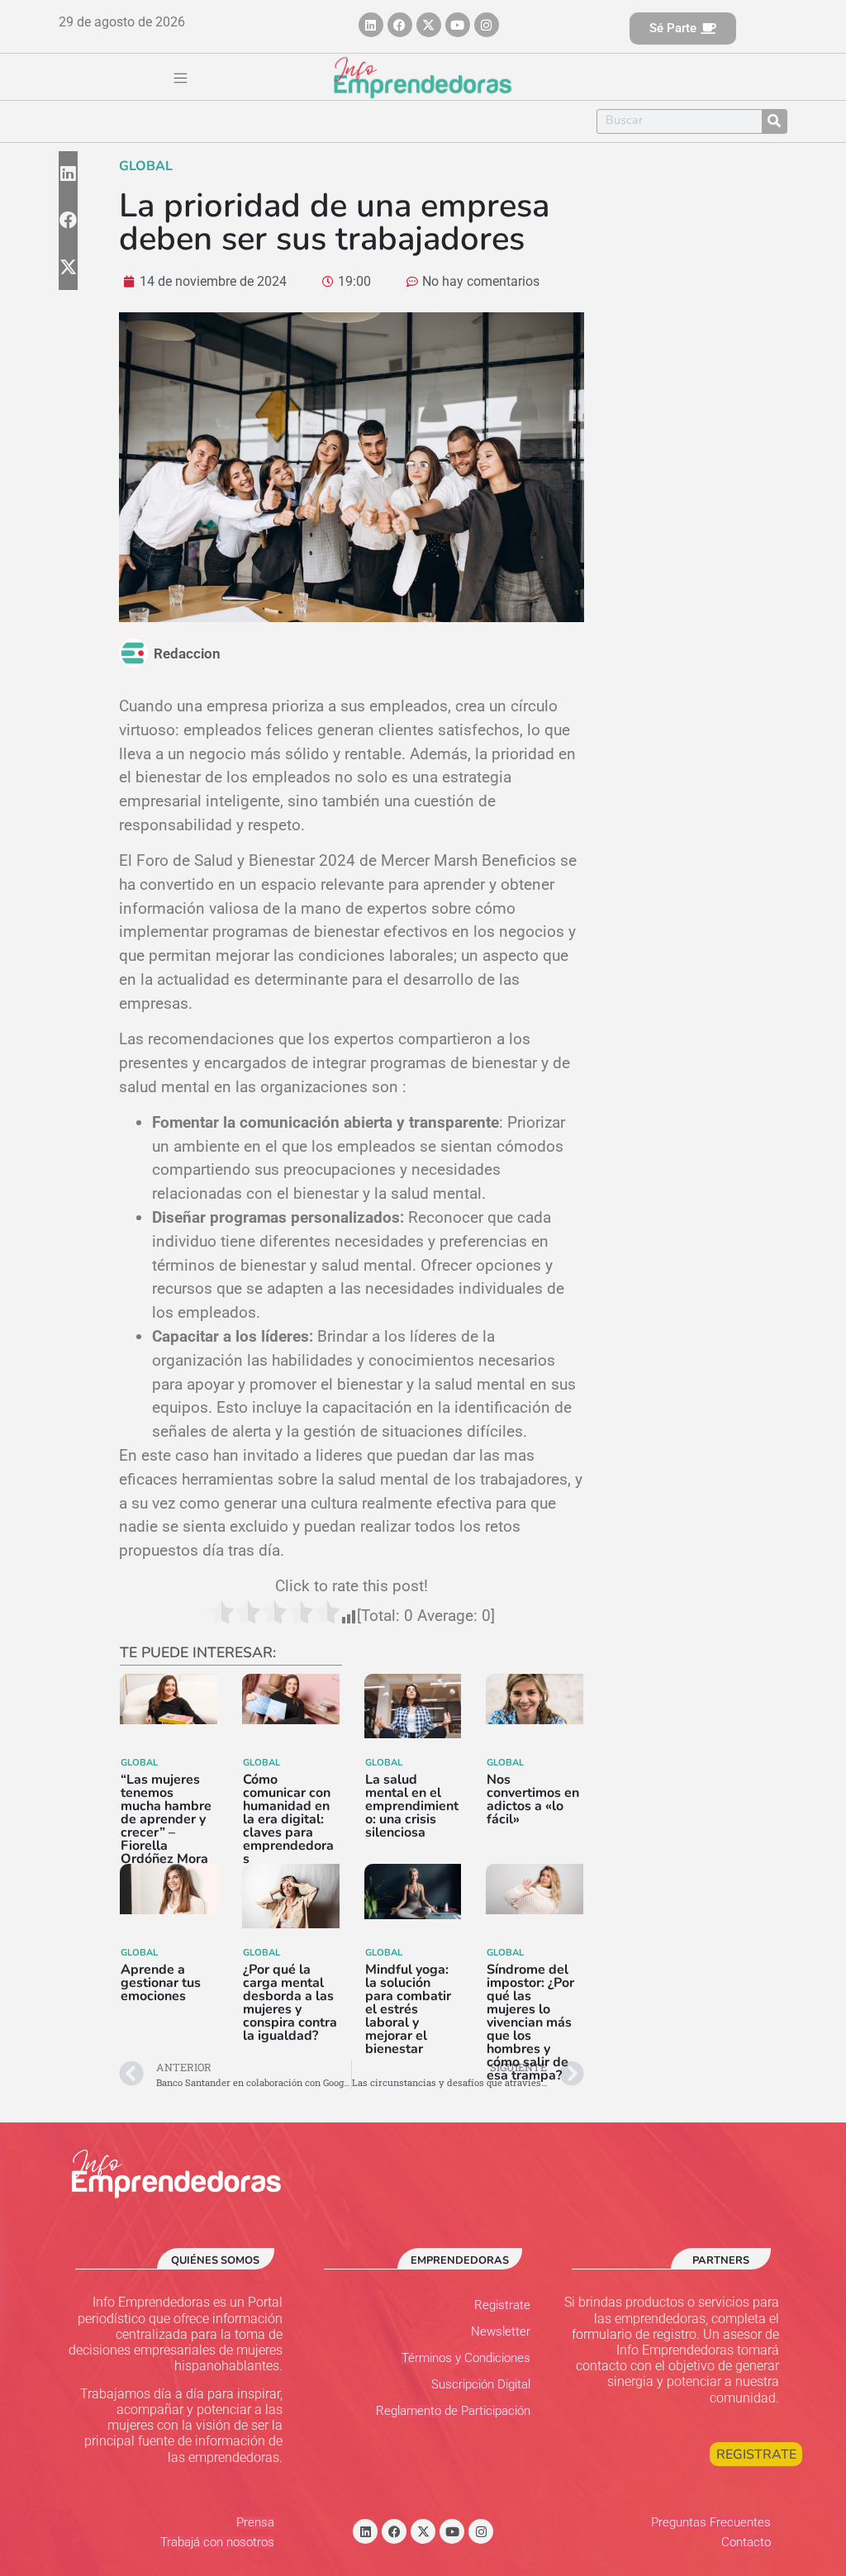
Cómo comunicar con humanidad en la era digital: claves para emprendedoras (288, 1819)
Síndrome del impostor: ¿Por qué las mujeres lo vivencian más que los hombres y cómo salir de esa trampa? (530, 2022)
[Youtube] (458, 25)
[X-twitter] (429, 25)
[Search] (774, 121)
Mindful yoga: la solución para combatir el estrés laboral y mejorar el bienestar (408, 2009)
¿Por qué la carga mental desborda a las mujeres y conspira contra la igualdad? (290, 2003)
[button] (181, 79)
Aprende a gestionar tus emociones (161, 1983)
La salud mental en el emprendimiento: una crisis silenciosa (412, 1806)
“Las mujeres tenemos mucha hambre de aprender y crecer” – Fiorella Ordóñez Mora (166, 1819)
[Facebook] (400, 25)
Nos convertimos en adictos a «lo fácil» (533, 1799)
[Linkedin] (371, 25)
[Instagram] (487, 25)
